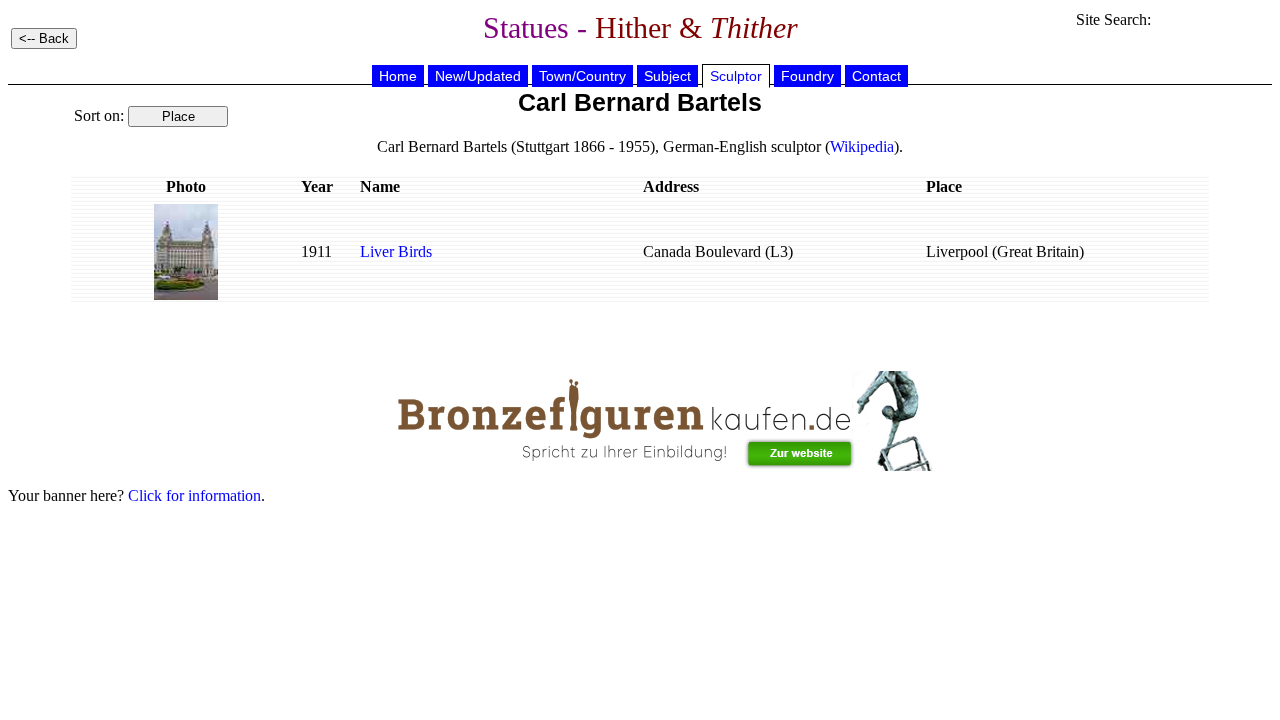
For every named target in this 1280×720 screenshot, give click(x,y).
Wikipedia (862, 146)
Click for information (194, 495)
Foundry (807, 76)
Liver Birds (396, 251)
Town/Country (582, 76)
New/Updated (478, 76)
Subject (667, 76)
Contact (876, 76)
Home (398, 76)
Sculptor (736, 76)
